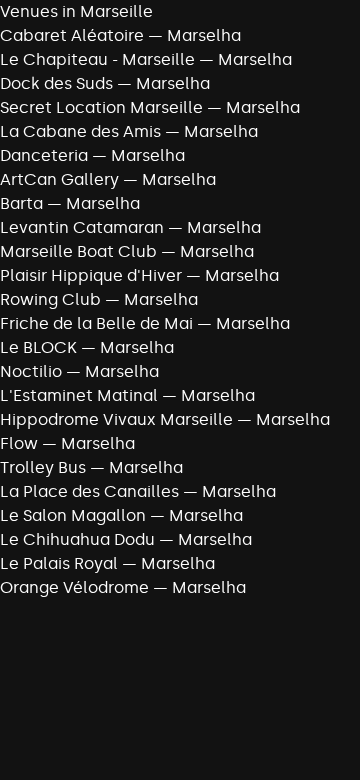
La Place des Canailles (89, 491)
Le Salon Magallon (73, 515)
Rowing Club (50, 299)
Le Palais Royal (59, 563)
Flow (19, 443)
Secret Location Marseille (101, 107)
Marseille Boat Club (78, 251)
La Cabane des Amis (80, 131)
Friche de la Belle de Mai (96, 323)
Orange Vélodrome (74, 587)
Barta (21, 203)
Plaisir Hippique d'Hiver (91, 275)
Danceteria (44, 155)
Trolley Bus (43, 467)
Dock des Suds (56, 83)
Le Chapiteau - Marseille (97, 59)
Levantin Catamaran (82, 227)
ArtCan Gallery (59, 179)
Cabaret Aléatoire (72, 35)
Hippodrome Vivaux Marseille (116, 419)
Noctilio (31, 371)
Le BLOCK (38, 347)
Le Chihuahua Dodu (77, 539)
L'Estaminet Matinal (79, 395)
